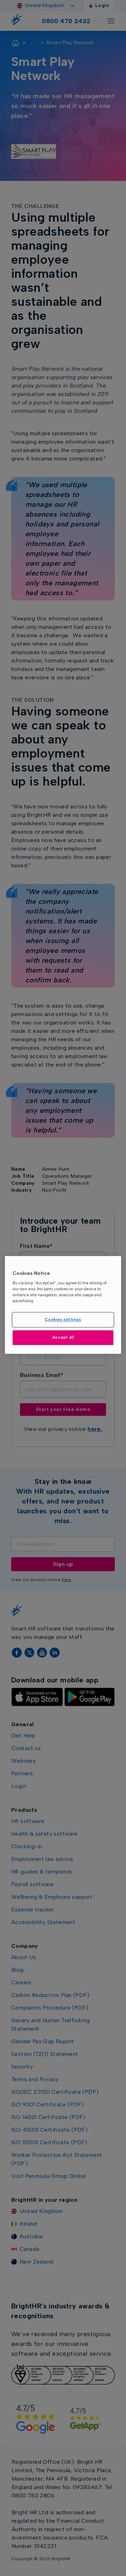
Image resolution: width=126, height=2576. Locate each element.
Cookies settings (63, 1320)
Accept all (63, 1337)
